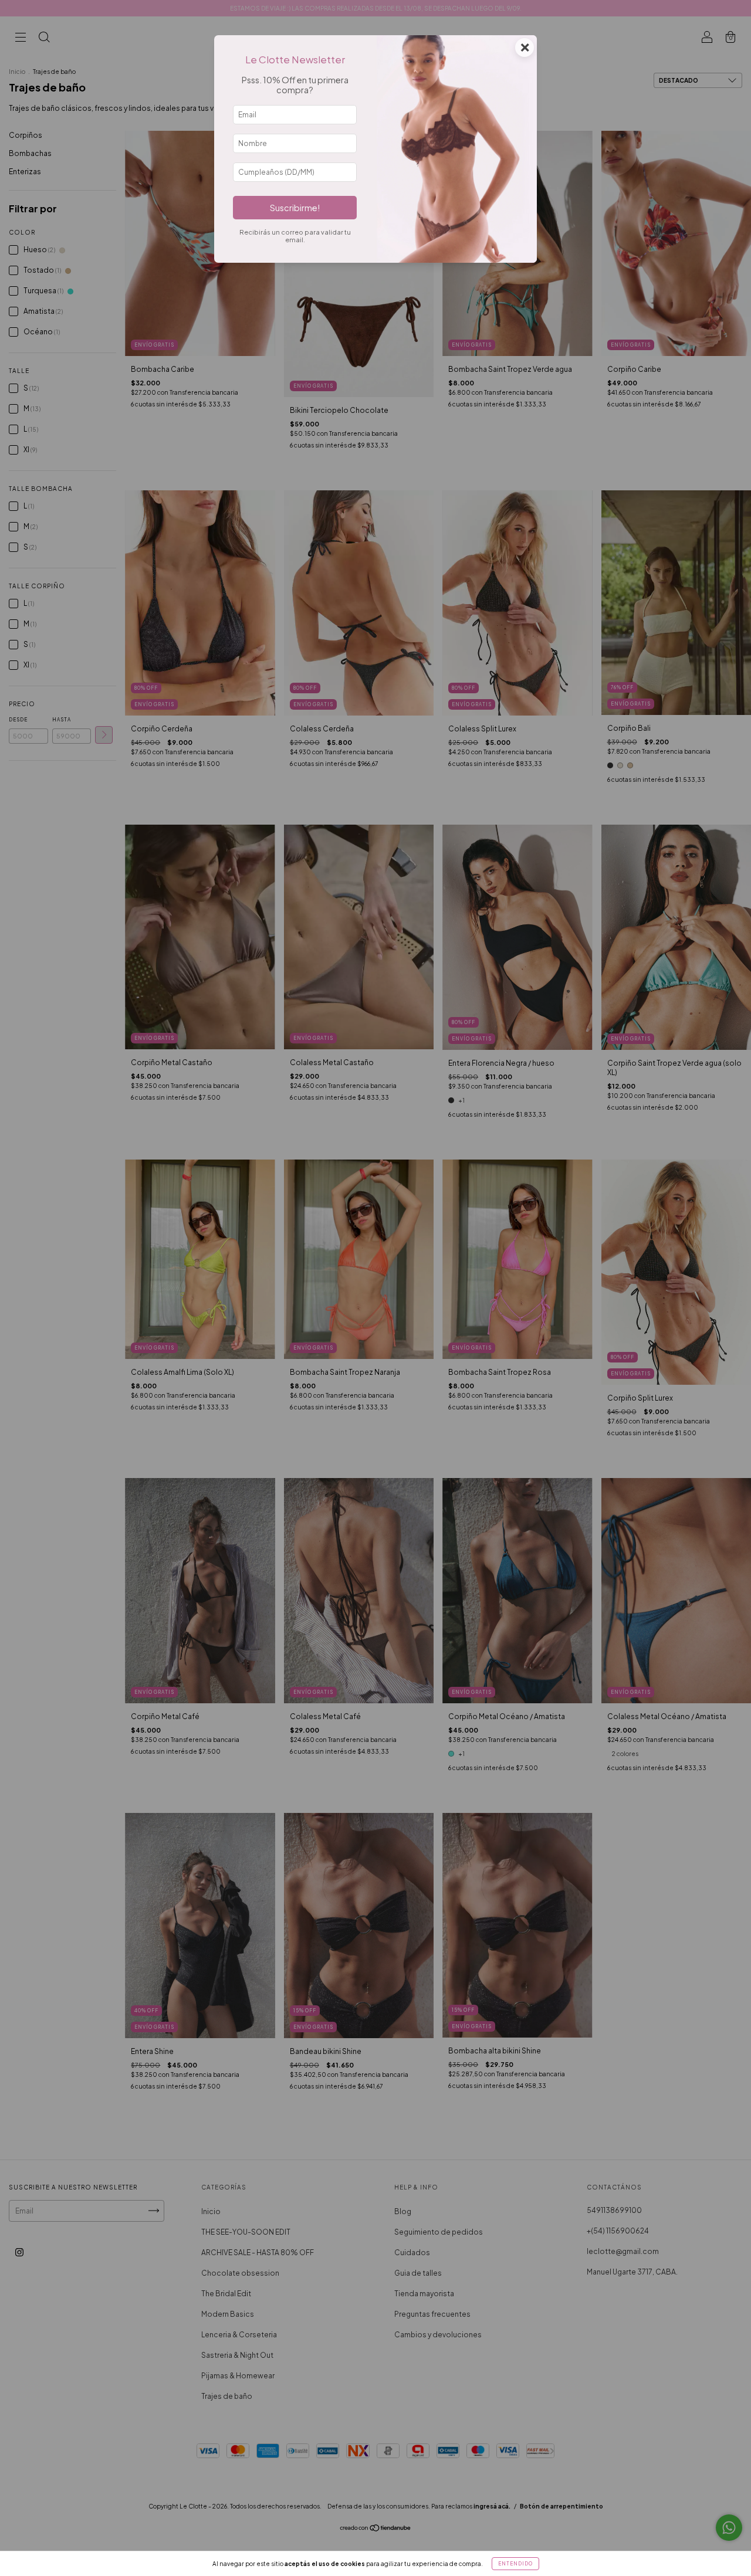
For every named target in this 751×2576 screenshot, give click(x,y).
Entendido (515, 2564)
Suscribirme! (295, 208)
